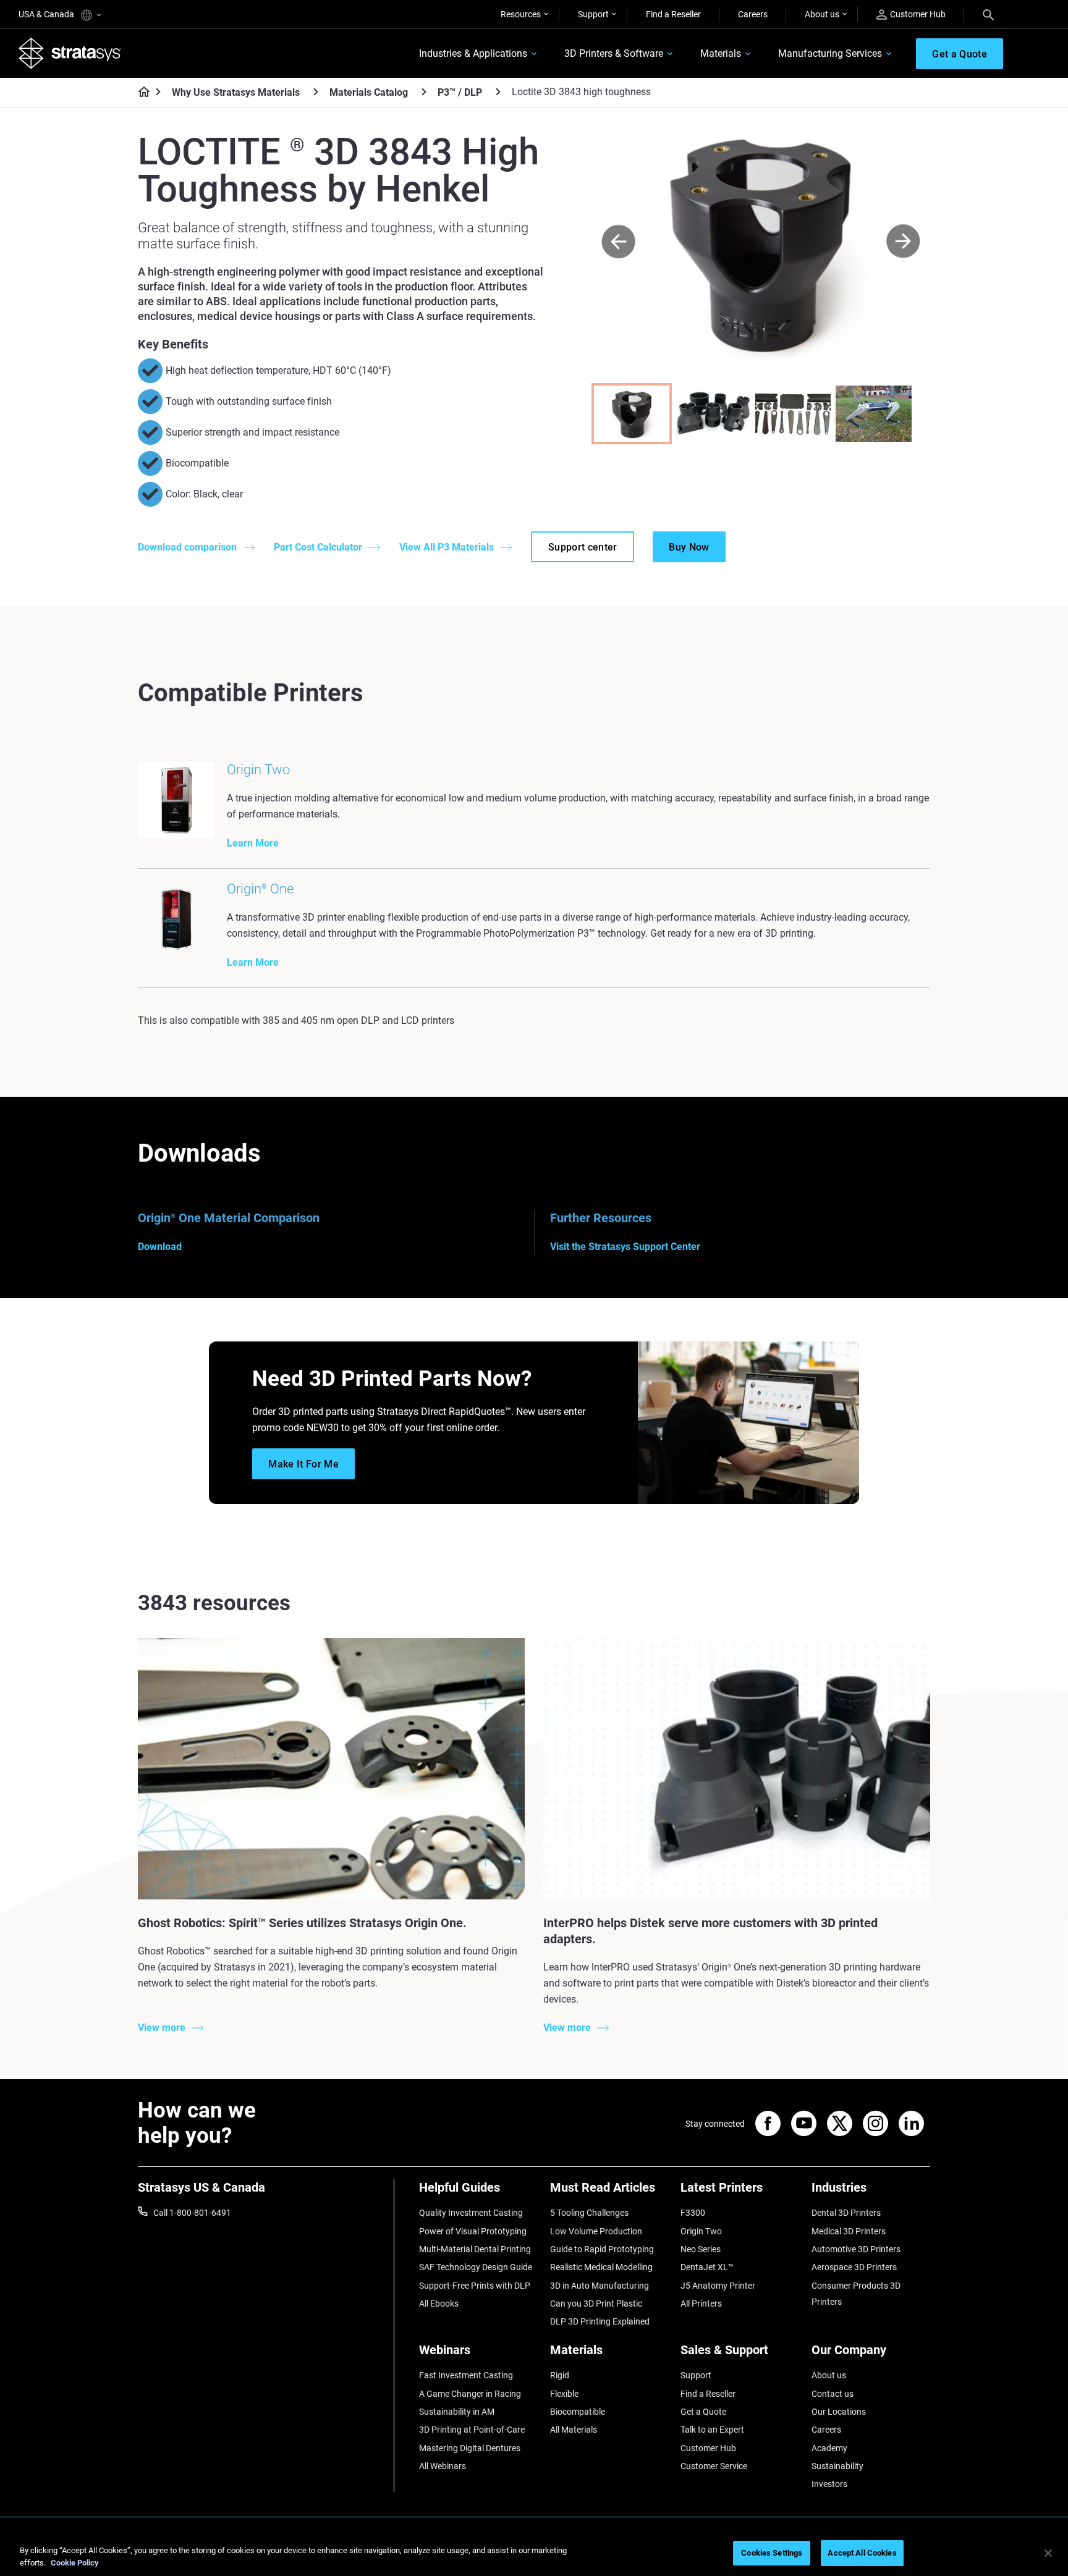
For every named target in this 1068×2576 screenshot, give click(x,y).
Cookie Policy (75, 2563)
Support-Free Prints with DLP (475, 2286)
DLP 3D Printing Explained (600, 2321)
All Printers (701, 2304)
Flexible (564, 2394)
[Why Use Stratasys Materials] (316, 92)
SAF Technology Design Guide (476, 2267)
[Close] (1048, 2553)
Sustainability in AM (457, 2412)
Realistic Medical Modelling (601, 2267)
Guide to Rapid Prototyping (602, 2249)
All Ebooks (439, 2304)
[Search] (988, 14)
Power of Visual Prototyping (473, 2231)
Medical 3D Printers (849, 2231)
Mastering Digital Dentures (470, 2448)
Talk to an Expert (712, 2430)
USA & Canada (47, 14)
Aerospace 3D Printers (854, 2267)
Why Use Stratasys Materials (236, 92)
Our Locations (839, 2412)
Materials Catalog (369, 92)
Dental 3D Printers (846, 2213)
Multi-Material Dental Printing (475, 2249)
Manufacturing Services (830, 53)
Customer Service (714, 2466)
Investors (829, 2484)
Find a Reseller (673, 14)
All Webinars (443, 2466)
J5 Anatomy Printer (718, 2286)
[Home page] (140, 93)
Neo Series (701, 2249)
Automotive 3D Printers (856, 2249)
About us (822, 14)
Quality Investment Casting (471, 2213)
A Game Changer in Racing (470, 2394)
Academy (829, 2448)
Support (593, 14)
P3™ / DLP (460, 92)
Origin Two (701, 2231)
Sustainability (837, 2466)
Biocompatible (578, 2412)
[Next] (903, 242)
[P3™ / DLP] (498, 92)
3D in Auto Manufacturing (600, 2286)
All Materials (574, 2430)
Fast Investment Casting (466, 2375)
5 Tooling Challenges (589, 2213)
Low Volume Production (596, 2231)
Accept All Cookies (862, 2553)
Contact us (833, 2394)
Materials (721, 53)
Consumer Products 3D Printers (856, 2294)
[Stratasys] (70, 53)
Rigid (560, 2375)
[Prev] (618, 242)
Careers (753, 14)
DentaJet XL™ (707, 2267)
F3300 (693, 2213)
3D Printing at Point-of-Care (472, 2430)
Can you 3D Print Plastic (596, 2304)
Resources (521, 14)
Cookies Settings (772, 2553)
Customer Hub (918, 14)
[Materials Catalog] (424, 92)
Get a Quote (703, 2412)
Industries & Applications (473, 53)
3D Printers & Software (614, 53)
